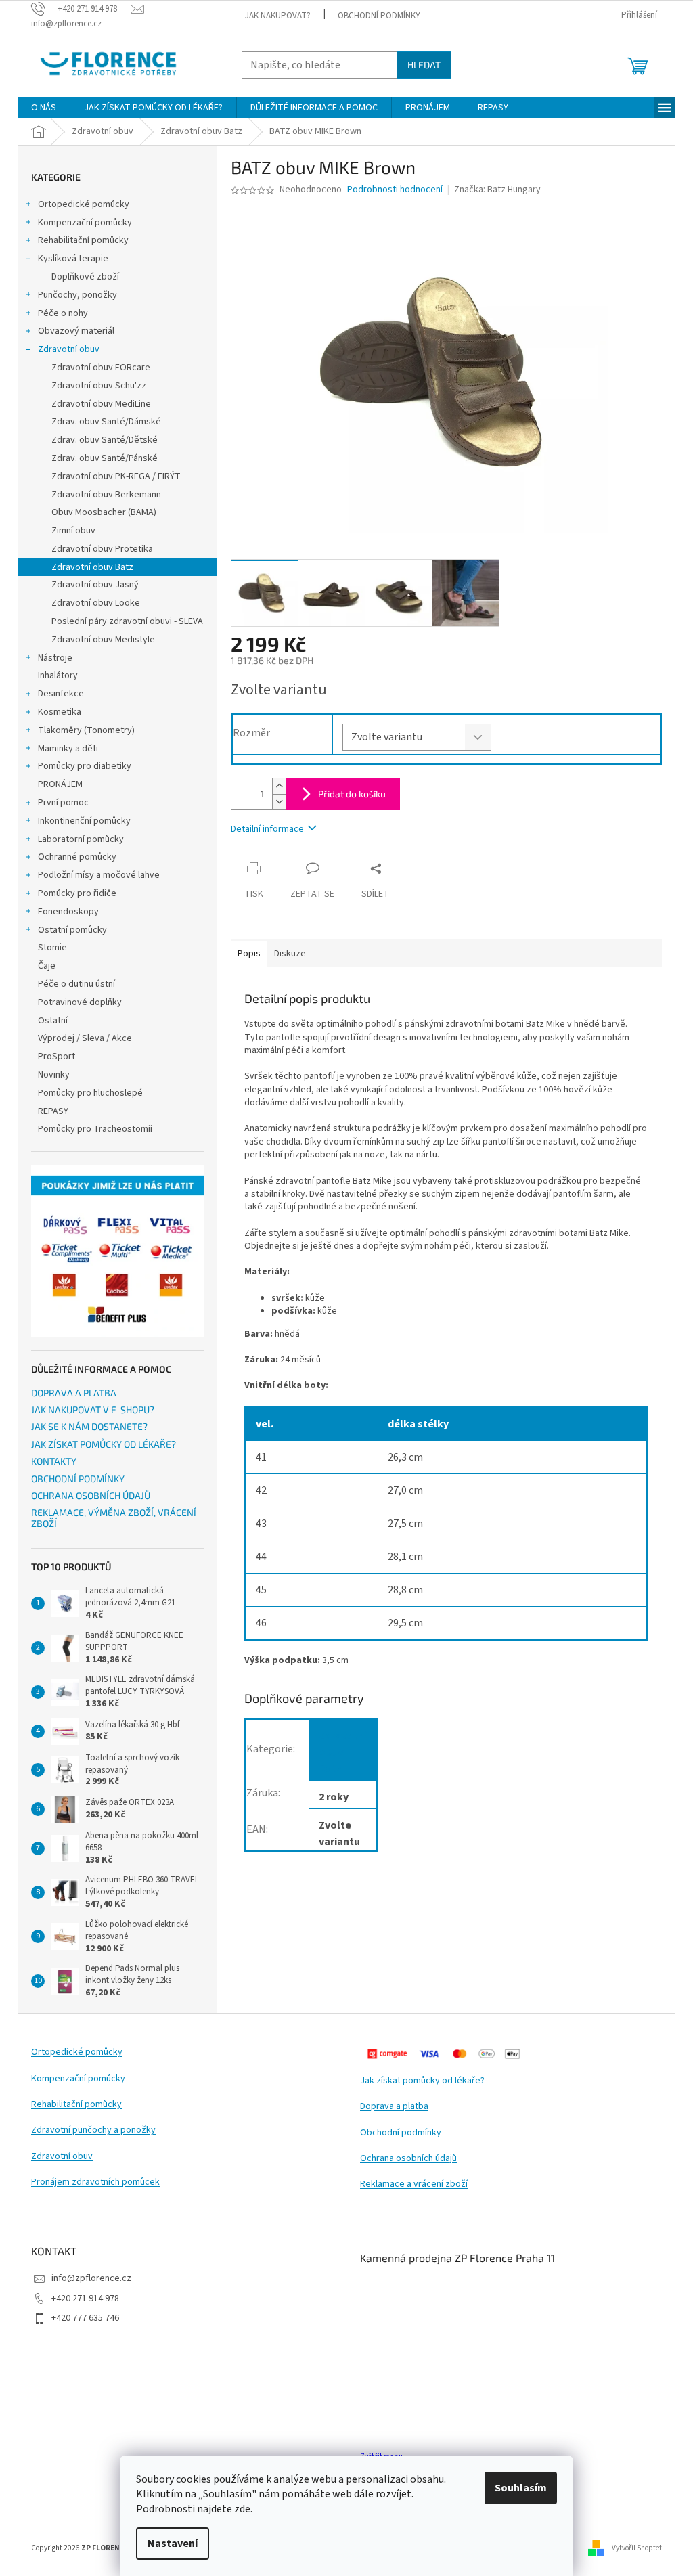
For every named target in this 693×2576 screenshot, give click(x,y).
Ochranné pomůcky (77, 857)
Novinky (54, 1075)
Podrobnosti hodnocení (395, 190)
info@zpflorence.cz (91, 2278)
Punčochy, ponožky (77, 295)
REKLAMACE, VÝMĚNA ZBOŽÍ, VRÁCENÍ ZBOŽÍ (114, 1518)
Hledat (424, 65)
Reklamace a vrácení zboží (414, 2184)
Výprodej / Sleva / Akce (85, 1038)
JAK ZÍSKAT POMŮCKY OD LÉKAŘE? (104, 1444)
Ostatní (53, 1021)
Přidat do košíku (352, 794)
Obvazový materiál (76, 331)
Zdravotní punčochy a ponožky (93, 2130)
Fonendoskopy (68, 912)
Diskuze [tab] (290, 954)
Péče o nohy (63, 313)
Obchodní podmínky (401, 2133)
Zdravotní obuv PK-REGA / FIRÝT (116, 476)
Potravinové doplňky (80, 1002)
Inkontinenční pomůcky (84, 821)
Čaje (47, 966)
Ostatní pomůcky (72, 930)
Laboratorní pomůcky (81, 839)
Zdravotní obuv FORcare (101, 368)
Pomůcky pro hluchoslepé (90, 1093)
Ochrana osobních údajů (408, 2159)
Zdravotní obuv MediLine (101, 404)
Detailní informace (267, 829)
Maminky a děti (68, 749)
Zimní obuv (73, 531)
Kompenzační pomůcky (85, 223)
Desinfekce (61, 694)
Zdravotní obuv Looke (96, 603)
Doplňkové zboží (85, 277)
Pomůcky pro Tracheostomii (95, 1129)
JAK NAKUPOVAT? (278, 16)
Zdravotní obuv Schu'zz (99, 386)
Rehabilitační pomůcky (83, 240)
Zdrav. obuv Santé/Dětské (105, 440)
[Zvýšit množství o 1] (279, 786)
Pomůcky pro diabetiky (85, 766)
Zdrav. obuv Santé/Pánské (105, 458)
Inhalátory (58, 675)
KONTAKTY (54, 1461)
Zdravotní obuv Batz (92, 567)
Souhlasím (521, 2488)
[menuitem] (44, 108)
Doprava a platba (394, 2107)
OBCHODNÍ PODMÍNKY (379, 16)
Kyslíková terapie (73, 259)
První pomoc (63, 803)
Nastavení (173, 2544)
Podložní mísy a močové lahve (99, 875)
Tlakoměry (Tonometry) (86, 730)
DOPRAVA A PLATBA (74, 1393)
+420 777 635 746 (85, 2318)
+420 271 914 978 (85, 2299)
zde (242, 2509)
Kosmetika (60, 712)
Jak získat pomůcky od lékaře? (422, 2081)
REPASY (53, 1111)
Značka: (497, 190)
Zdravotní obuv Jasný (95, 585)
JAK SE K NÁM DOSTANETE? (89, 1426)
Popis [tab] (249, 954)
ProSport (57, 1057)
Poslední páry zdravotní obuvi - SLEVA (127, 621)
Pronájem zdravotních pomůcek (95, 2182)
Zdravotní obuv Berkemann (106, 495)
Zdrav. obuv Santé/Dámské (106, 422)
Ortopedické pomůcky (84, 204)
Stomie (52, 948)
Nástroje (55, 658)
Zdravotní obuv (69, 349)
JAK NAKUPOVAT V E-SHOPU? (93, 1409)
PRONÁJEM (60, 784)
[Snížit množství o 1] (279, 802)
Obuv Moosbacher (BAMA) (104, 512)
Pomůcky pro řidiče (77, 893)
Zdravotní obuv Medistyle (103, 640)
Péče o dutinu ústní (76, 984)
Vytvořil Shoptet (637, 2548)
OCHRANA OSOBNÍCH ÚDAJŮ (91, 1495)
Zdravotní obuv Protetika (102, 549)
